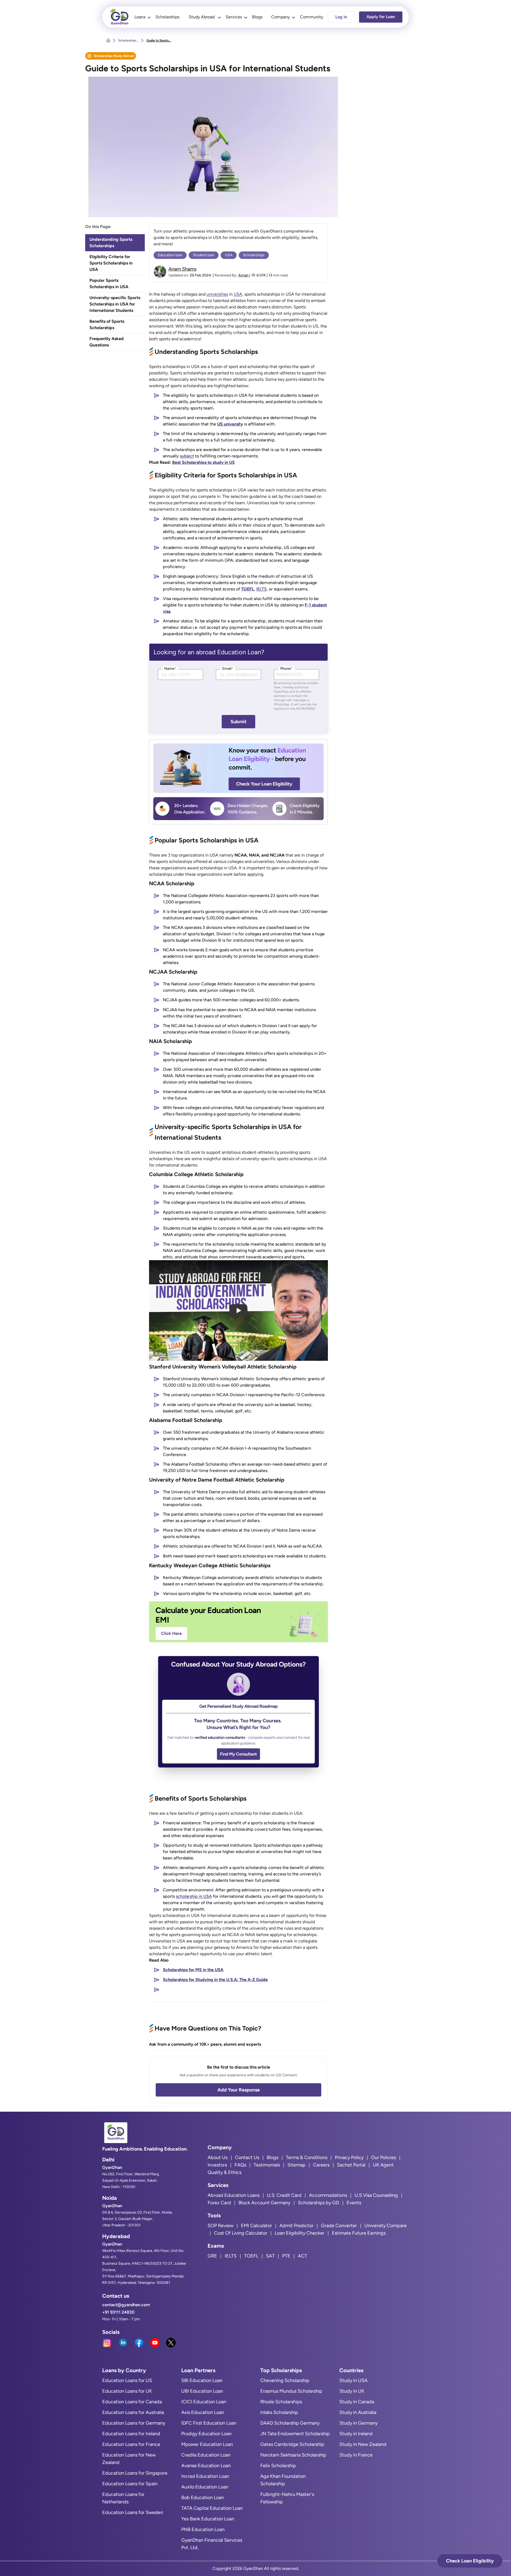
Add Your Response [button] (239, 2090)
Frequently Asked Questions (107, 342)
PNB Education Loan (203, 2529)
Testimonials (267, 2165)
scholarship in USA (194, 1896)
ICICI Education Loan (204, 2402)
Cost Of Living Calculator (241, 2233)
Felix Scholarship (278, 2466)
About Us (218, 2157)
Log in (341, 17)
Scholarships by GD (318, 2203)
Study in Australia (358, 2412)
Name (170, 669)
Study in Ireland (356, 2434)
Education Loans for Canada (132, 2402)
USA (229, 255)
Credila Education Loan (206, 2455)
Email (228, 669)
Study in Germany (358, 2423)
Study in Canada (357, 2402)
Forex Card (219, 2203)
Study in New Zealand (363, 2444)
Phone (287, 669)
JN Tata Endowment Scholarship (295, 2434)
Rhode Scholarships (281, 2402)
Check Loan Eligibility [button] (470, 2561)
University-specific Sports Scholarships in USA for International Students (115, 304)
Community (312, 17)
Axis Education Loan (203, 2412)
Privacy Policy (349, 2157)
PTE (286, 2256)
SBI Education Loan (202, 2380)
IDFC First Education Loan (209, 2423)
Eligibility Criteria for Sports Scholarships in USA (111, 263)
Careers (321, 2165)
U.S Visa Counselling (376, 2195)
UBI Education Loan (202, 2391)
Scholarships (167, 17)
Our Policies (384, 2157)
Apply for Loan (381, 17)
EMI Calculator (256, 2226)
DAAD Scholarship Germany (290, 2423)
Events (354, 2203)
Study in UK (352, 2391)
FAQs (240, 2165)
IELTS (261, 589)
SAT (270, 2256)
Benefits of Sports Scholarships (107, 324)
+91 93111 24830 (118, 2312)
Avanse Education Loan (206, 2466)
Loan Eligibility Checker (300, 2233)
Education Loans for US (127, 2380)
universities (217, 294)
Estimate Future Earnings (359, 2233)
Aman (244, 275)
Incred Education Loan (205, 2476)
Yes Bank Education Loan (208, 2519)
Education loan (170, 255)
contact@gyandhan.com (126, 2305)
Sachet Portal (351, 2165)
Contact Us (247, 2157)
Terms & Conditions (307, 2157)
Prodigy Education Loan (206, 2434)
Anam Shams (182, 269)
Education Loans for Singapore (135, 2473)
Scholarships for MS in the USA (193, 1970)
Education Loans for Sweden (133, 2512)
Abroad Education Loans (234, 2195)
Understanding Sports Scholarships (111, 243)
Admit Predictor (296, 2226)
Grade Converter (339, 2226)
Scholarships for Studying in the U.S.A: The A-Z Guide (215, 1980)
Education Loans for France (131, 2444)
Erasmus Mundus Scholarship (291, 2391)
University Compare (386, 2226)
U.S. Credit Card (284, 2195)
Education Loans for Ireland (131, 2434)
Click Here (171, 1633)
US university (230, 424)
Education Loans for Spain (130, 2484)
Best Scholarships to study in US (203, 462)
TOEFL (248, 589)
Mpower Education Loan (207, 2444)
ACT (302, 2256)
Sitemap (296, 2165)
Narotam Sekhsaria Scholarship (293, 2455)
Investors (217, 2165)
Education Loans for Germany (134, 2423)
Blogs (257, 17)
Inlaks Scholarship (279, 2412)
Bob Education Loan (203, 2498)
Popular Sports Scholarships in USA (109, 284)
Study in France (356, 2455)
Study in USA (353, 2380)
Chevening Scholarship (285, 2380)
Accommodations (328, 2195)
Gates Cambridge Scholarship (292, 2444)
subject (187, 456)
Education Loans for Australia (133, 2412)
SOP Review (221, 2226)
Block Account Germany (264, 2203)
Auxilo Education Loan (205, 2487)
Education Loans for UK (127, 2391)
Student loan (204, 255)
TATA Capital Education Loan (212, 2508)
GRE (212, 2256)
